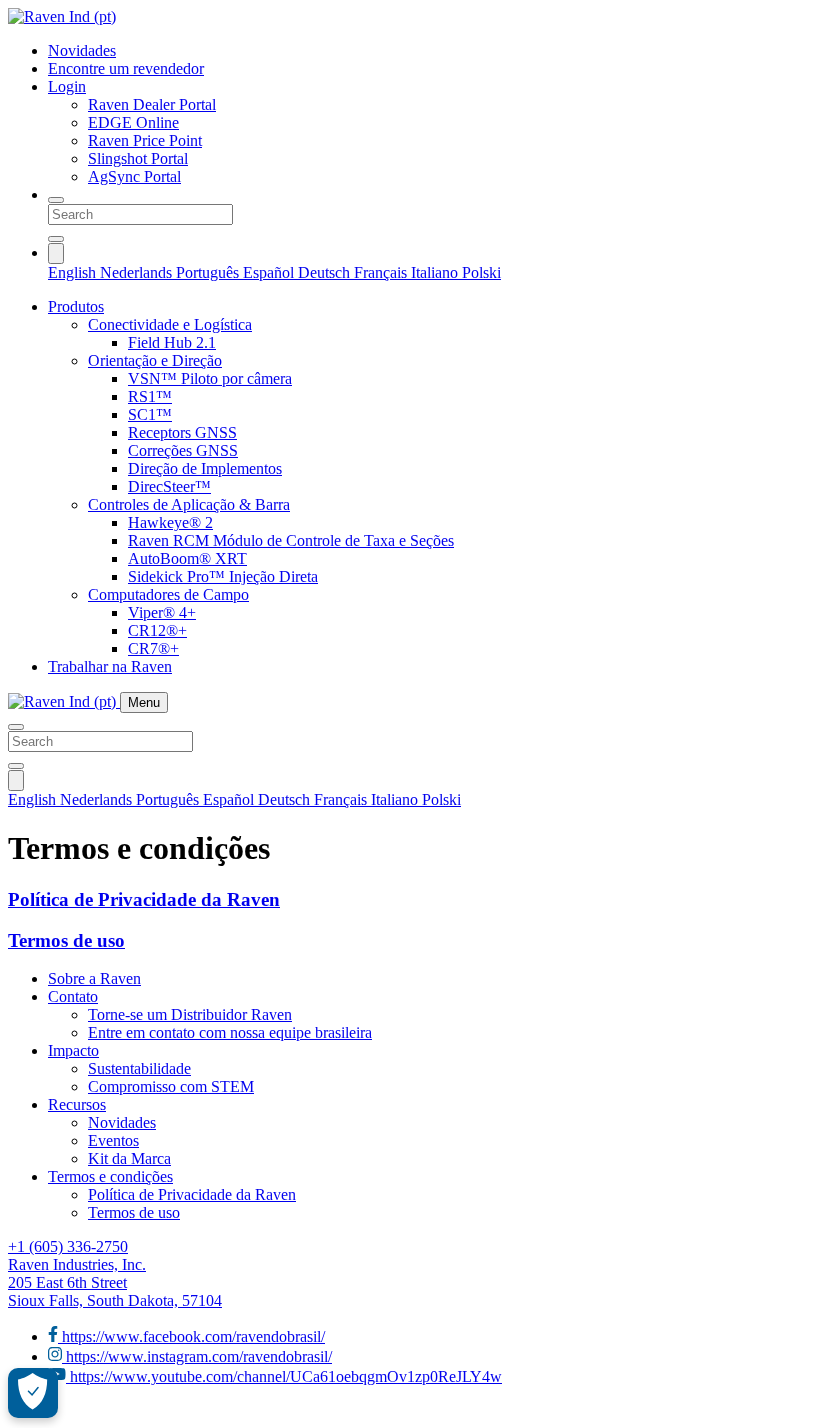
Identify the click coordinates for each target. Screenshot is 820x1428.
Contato (73, 996)
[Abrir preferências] (33, 1393)
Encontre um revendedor (126, 68)
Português (209, 272)
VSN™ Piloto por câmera (210, 378)
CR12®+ (157, 630)
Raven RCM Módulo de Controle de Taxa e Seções (291, 540)
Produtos (76, 306)
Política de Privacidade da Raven (144, 899)
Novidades (82, 50)
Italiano (436, 272)
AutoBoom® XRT (187, 558)
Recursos (77, 1104)
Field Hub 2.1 (172, 342)
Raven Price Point (145, 140)
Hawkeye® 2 (170, 522)
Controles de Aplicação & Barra (189, 504)
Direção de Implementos (205, 468)
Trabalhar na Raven (110, 666)
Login (67, 86)
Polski (481, 272)
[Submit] (56, 239)
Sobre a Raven (94, 978)
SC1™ (150, 414)
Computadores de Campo (168, 594)
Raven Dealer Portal (152, 104)
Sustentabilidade (139, 1068)
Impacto (73, 1050)
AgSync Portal (134, 176)
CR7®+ (153, 648)
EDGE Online (133, 122)
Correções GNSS (183, 450)
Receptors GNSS (182, 432)
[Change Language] (56, 253)
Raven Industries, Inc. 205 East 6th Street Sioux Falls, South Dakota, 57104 (115, 1282)
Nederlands (138, 272)
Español (270, 272)
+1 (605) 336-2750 (68, 1246)
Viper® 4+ (162, 612)
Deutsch (326, 272)
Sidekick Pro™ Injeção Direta (223, 576)
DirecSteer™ (169, 486)
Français (382, 272)
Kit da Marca (129, 1158)
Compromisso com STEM (171, 1086)
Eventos (113, 1140)
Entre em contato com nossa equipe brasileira (230, 1032)
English (74, 272)
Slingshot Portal (138, 158)
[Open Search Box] (56, 200)
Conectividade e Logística (170, 324)
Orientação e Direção (155, 360)
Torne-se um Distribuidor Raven (190, 1014)
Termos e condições (110, 1176)
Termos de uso (66, 940)
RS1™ (150, 396)
